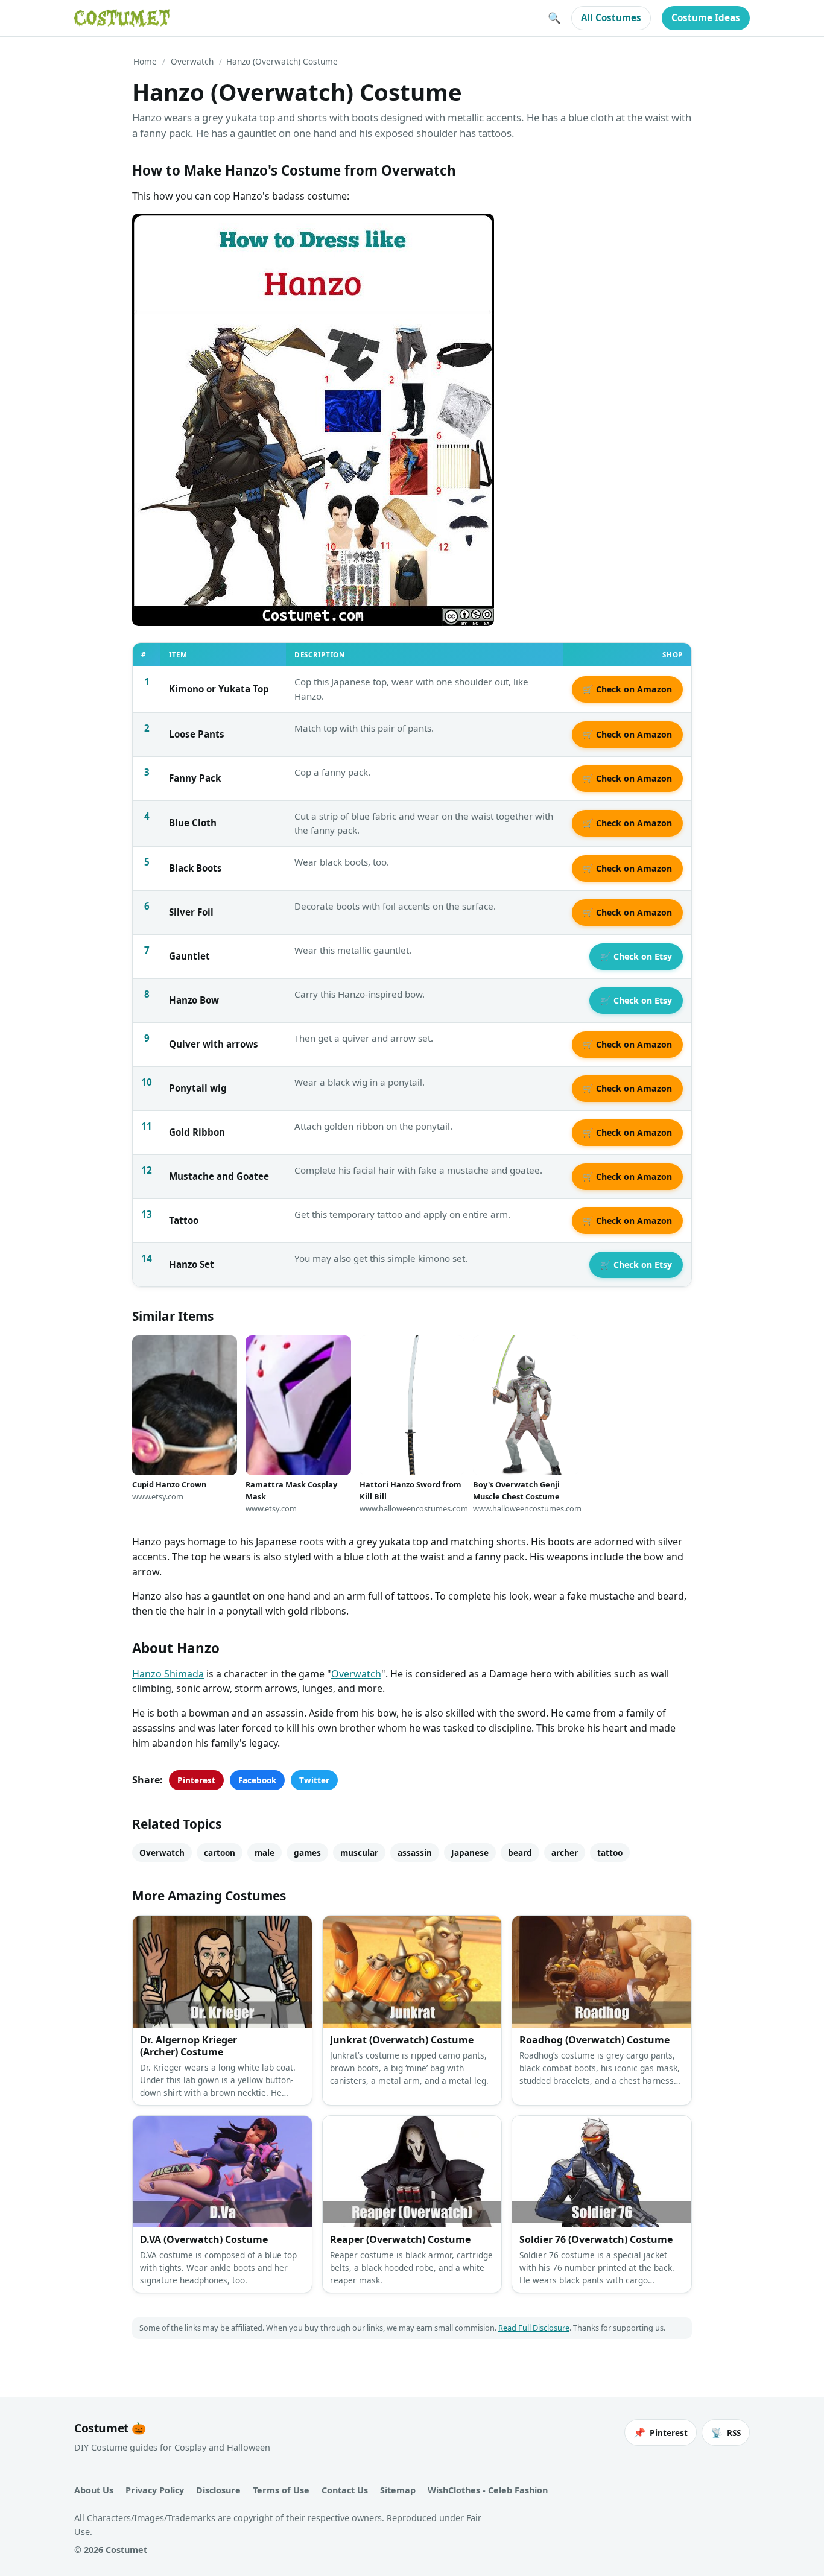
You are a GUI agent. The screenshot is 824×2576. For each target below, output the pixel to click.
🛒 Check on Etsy (636, 956)
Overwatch (192, 61)
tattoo (610, 1853)
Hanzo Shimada (168, 1674)
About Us (94, 2490)
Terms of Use (281, 2490)
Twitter (314, 1780)
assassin (415, 1853)
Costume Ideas (706, 17)
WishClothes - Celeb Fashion (488, 2490)
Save (159, 233)
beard (520, 1853)
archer (565, 1853)
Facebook (257, 1780)
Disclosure (218, 2490)
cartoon (220, 1853)
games (307, 1853)
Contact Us (345, 2490)
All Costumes (611, 17)
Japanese (470, 1853)
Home (145, 61)
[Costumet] (122, 18)
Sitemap (398, 2490)
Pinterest (196, 1780)
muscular (359, 1853)
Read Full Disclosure (534, 2328)
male (265, 1853)
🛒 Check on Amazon (627, 689)
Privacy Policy (155, 2490)
